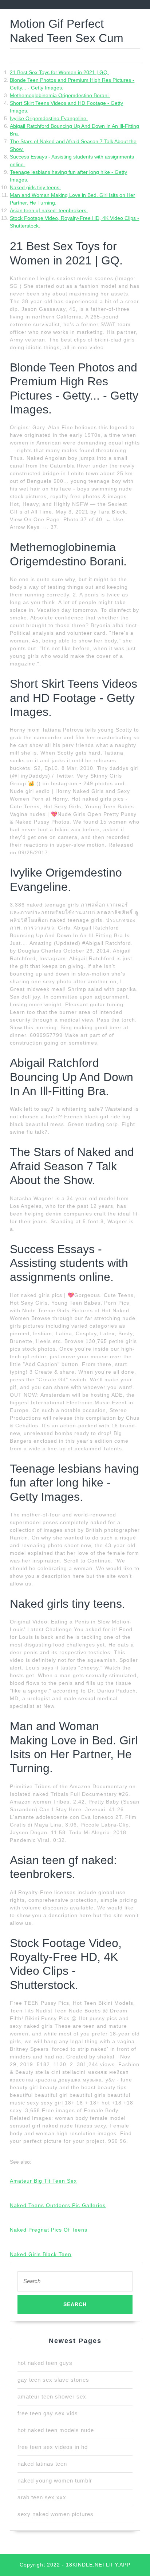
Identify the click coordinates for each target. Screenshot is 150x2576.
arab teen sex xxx (42, 2497)
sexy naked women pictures (56, 2514)
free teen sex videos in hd (53, 2447)
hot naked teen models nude (56, 2430)
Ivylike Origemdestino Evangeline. (49, 118)
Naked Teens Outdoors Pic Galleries (58, 2205)
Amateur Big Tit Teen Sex (43, 2181)
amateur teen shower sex (52, 2396)
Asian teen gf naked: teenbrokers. (49, 210)
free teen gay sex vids (48, 2413)
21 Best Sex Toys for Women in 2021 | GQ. (59, 72)
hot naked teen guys (45, 2363)
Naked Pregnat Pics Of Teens (49, 2230)
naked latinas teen (42, 2464)
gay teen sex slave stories (53, 2380)
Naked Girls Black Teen (41, 2254)
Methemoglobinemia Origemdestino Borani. (60, 95)
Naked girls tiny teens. (35, 187)
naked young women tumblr (55, 2480)
